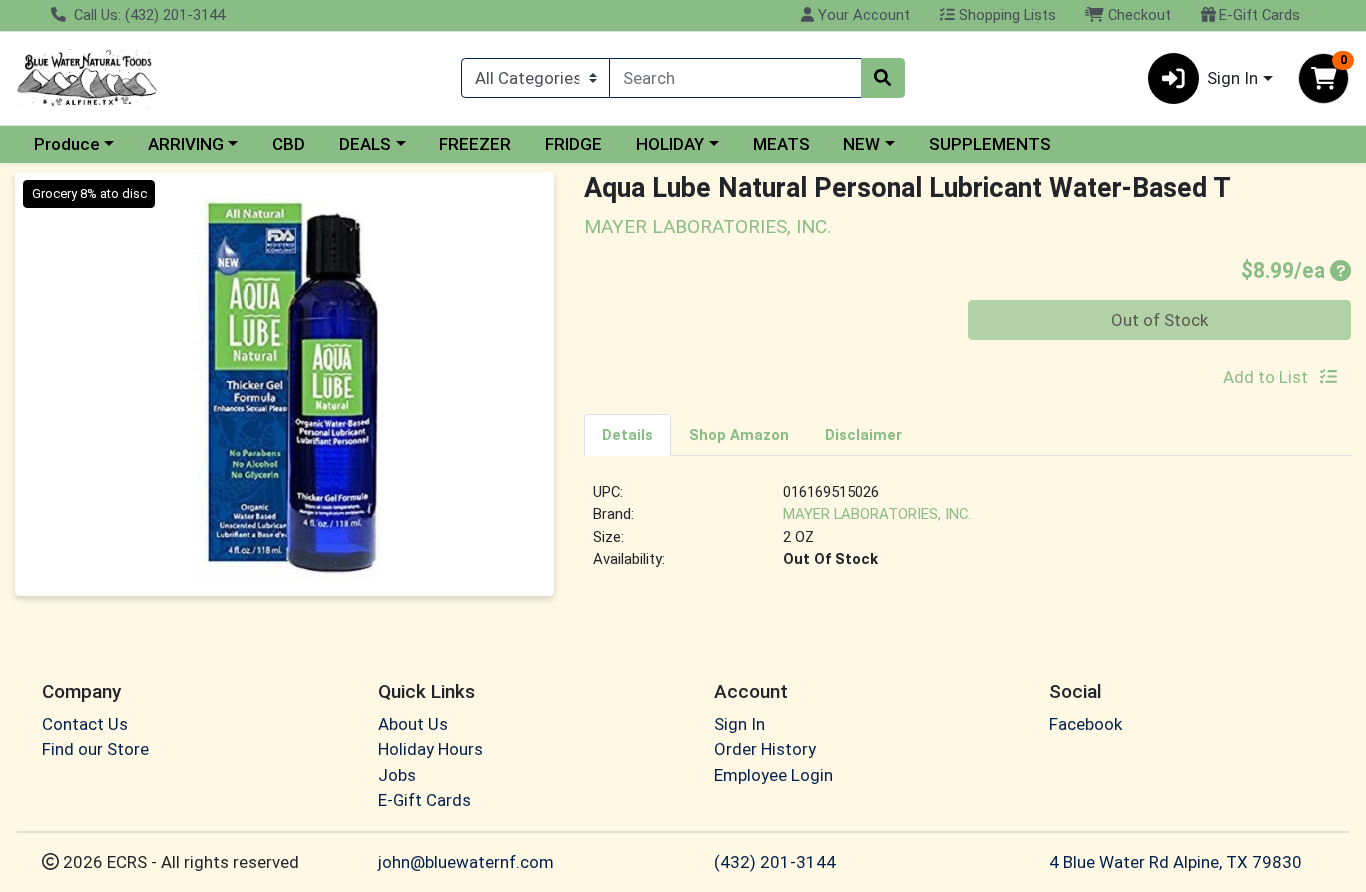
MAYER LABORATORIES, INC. (877, 514)
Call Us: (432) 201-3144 (147, 15)
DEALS (365, 144)
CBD (288, 144)
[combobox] (735, 78)
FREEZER (475, 144)
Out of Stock (1159, 320)
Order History (765, 749)
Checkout (1137, 15)
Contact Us (85, 724)
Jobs (397, 775)
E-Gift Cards (1257, 15)
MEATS (781, 144)
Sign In (739, 724)
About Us (413, 724)
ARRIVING (186, 144)
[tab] (627, 434)
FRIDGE (573, 144)
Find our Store (95, 749)
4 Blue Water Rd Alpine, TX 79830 (1175, 862)
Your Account (862, 15)
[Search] (883, 78)
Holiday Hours (430, 749)
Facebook (1085, 724)
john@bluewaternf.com (466, 862)
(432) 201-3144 (775, 862)
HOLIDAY (670, 144)
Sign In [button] (1232, 78)
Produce (67, 144)
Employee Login (773, 775)
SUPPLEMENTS (990, 144)
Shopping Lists (1005, 15)
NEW (861, 144)
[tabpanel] (967, 534)
